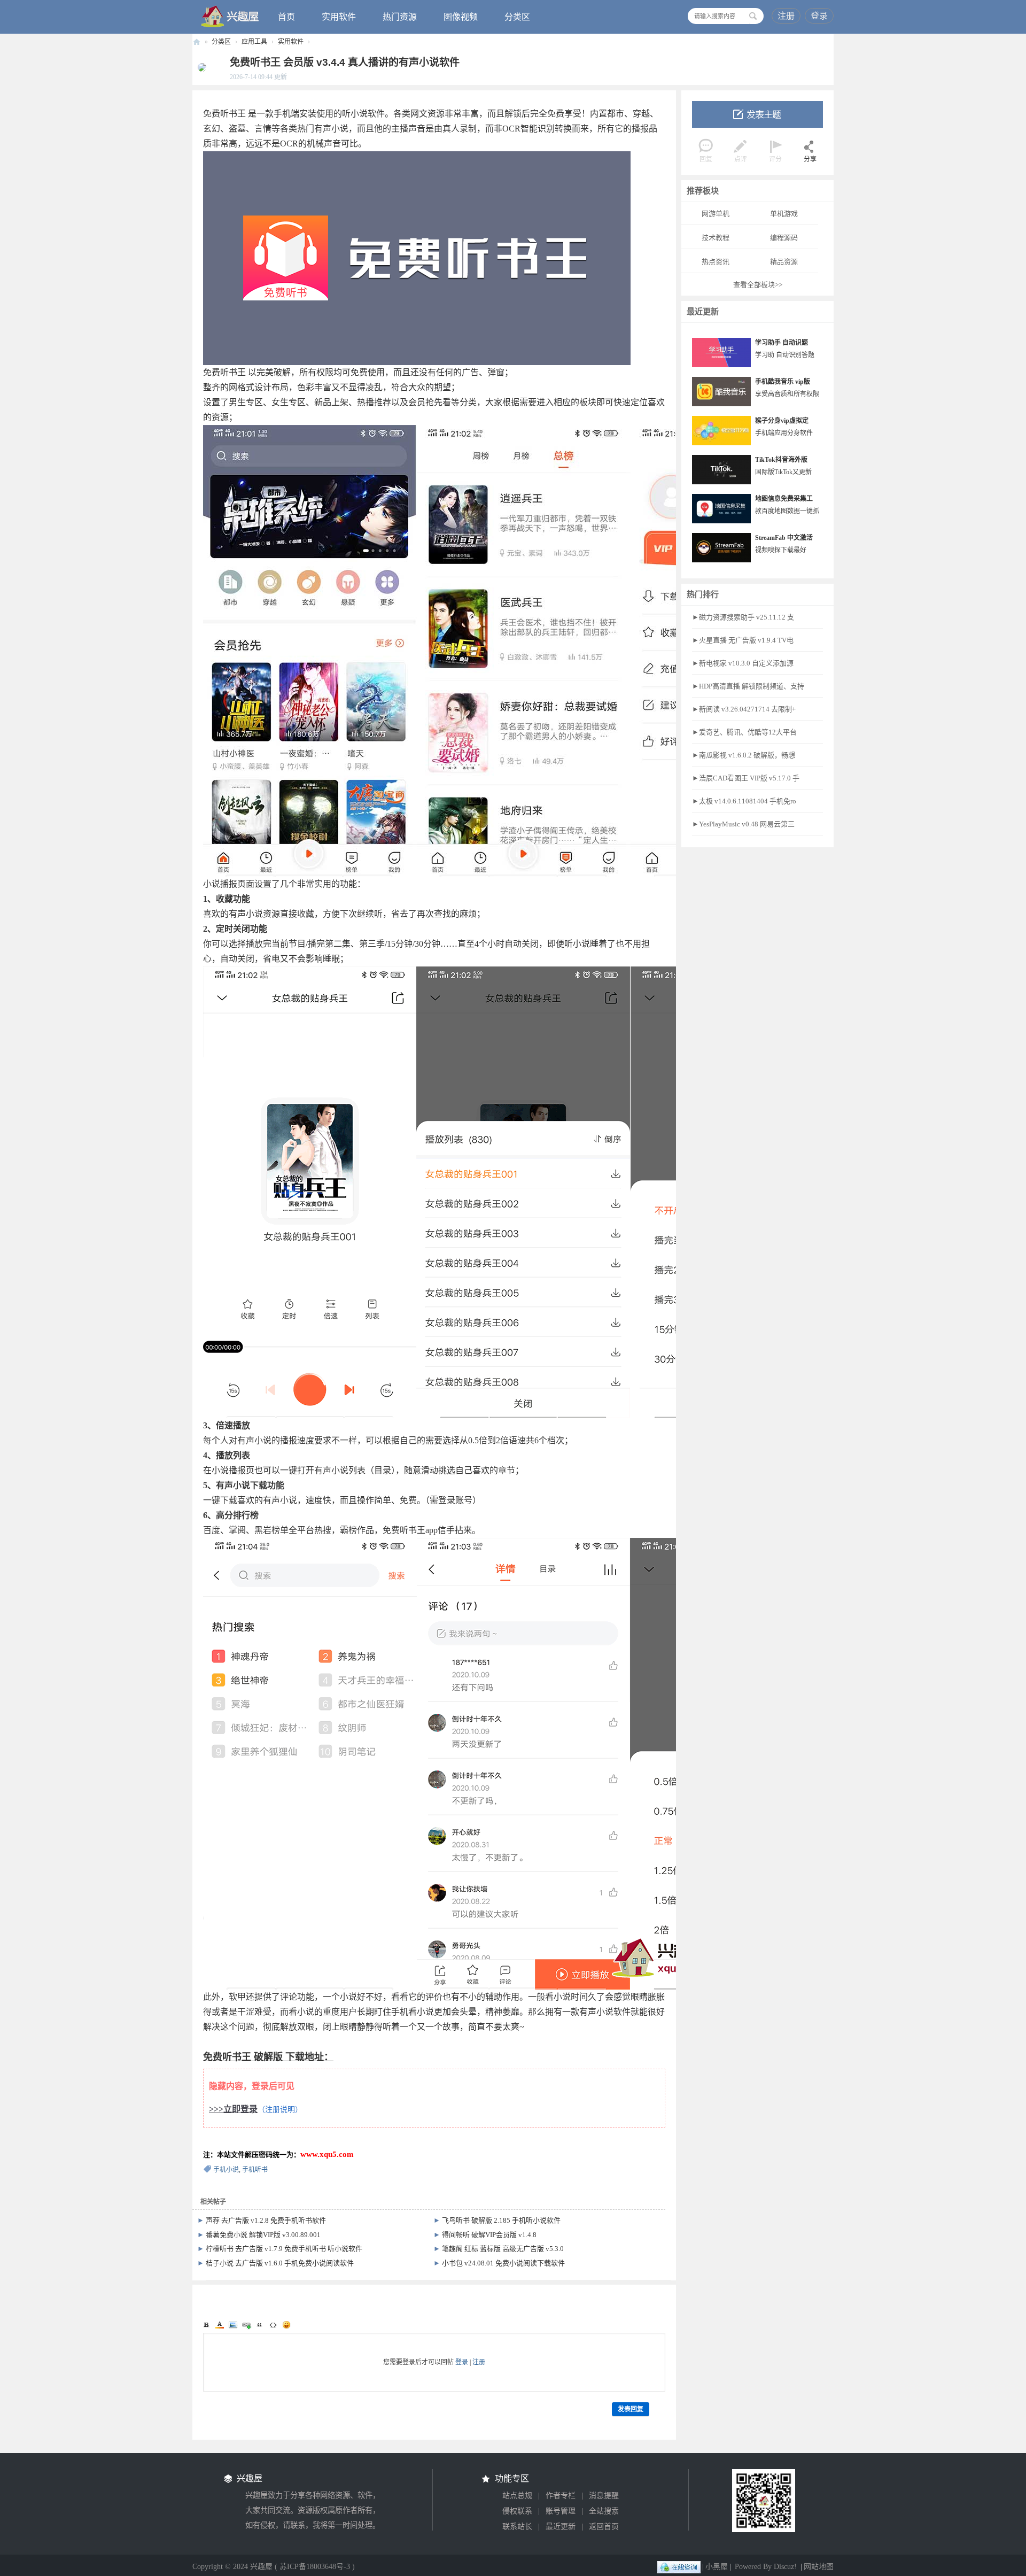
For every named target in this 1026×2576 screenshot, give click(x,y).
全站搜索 (604, 2511)
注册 (786, 16)
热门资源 (400, 17)
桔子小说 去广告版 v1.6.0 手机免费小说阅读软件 (280, 2263)
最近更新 (561, 2527)
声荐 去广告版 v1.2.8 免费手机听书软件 (266, 2220)
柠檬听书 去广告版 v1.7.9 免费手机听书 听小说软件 (284, 2249)
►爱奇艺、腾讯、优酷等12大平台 (744, 732)
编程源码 (784, 238)
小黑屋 (717, 2567)
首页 (286, 17)
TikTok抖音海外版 (781, 460)
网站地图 (819, 2567)
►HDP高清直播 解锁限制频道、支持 (748, 686)
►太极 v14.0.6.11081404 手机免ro (744, 801)
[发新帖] (757, 114)
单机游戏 (784, 214)
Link (246, 2325)
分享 (810, 159)
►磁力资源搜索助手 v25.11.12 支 (743, 617)
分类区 (517, 17)
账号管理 (561, 2511)
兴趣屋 (197, 42)
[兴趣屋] (230, 16)
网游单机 (716, 214)
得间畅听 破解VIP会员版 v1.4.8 (489, 2235)
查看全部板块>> (758, 285)
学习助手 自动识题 (782, 343)
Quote (260, 2325)
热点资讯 (716, 262)
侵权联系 (517, 2511)
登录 (819, 16)
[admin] (199, 67)
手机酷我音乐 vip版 (783, 382)
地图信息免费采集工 (784, 499)
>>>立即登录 (233, 2109)
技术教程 (716, 238)
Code (273, 2325)
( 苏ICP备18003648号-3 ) (315, 2567)
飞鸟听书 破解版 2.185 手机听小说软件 (501, 2220)
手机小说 (226, 2170)
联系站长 (517, 2527)
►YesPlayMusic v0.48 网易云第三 (743, 824)
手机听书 (255, 2170)
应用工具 (254, 42)
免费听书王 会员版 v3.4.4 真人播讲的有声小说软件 (345, 62)
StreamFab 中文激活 (784, 538)
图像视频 (461, 17)
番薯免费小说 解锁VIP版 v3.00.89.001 (263, 2235)
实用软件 (339, 17)
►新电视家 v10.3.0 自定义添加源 (743, 663)
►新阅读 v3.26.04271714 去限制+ (744, 709)
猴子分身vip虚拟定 (782, 421)
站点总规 (517, 2496)
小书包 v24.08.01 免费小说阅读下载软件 (503, 2263)
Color (220, 2325)
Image (233, 2325)
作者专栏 (561, 2496)
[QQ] (679, 2567)
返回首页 (604, 2527)
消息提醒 (604, 2496)
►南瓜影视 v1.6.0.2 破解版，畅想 (744, 755)
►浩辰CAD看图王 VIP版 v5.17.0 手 (746, 778)
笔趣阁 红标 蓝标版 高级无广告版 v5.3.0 (503, 2249)
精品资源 (784, 262)
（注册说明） (280, 2110)
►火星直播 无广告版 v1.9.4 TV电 (743, 640)
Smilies (286, 2325)
